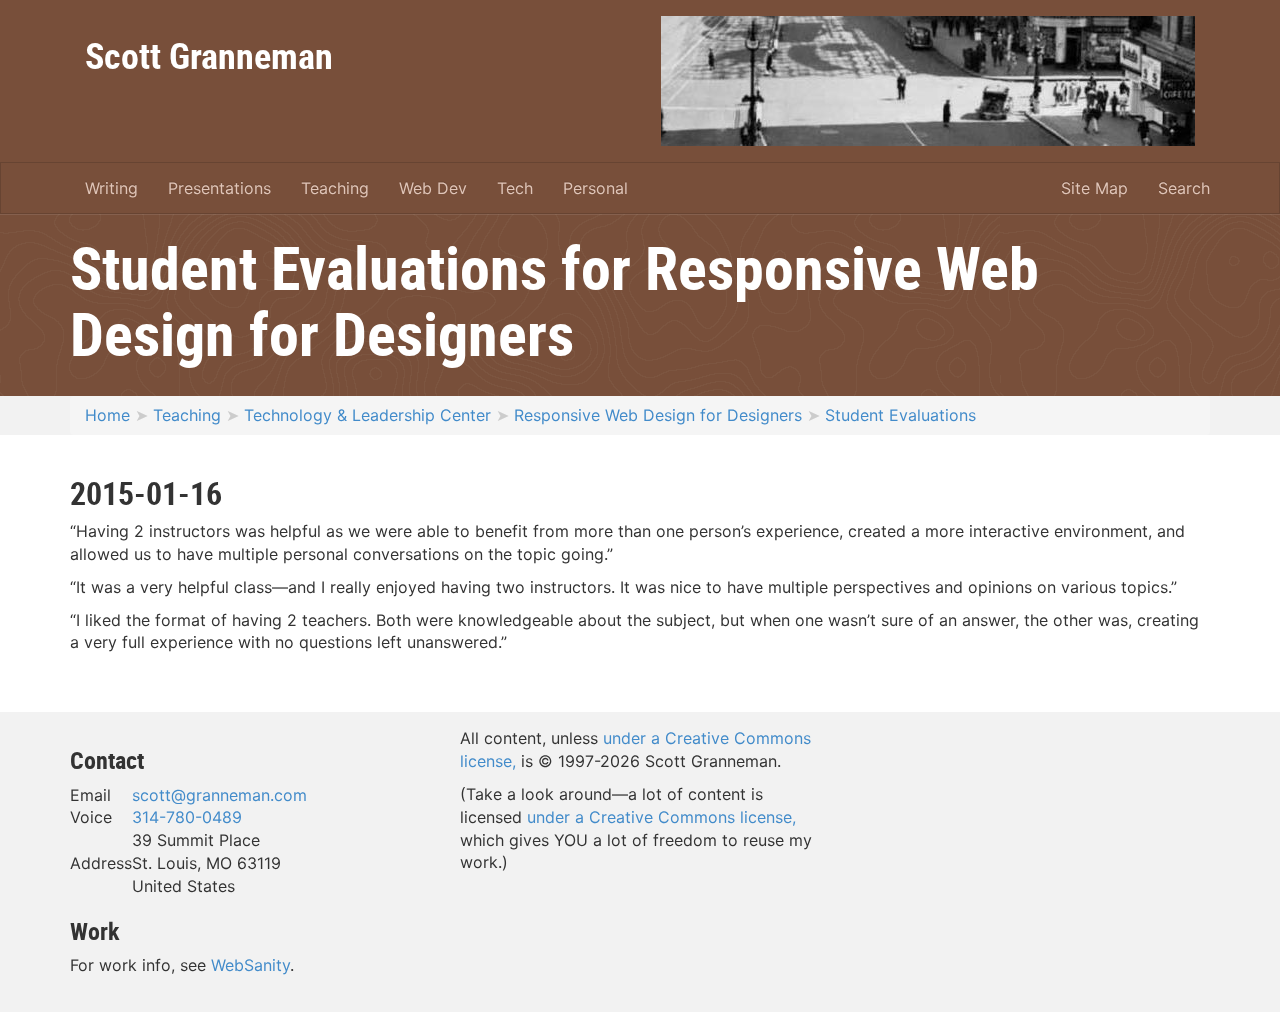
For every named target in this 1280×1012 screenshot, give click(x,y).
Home (107, 415)
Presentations (219, 188)
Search (1184, 188)
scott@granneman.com (219, 795)
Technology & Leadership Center (367, 415)
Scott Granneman (209, 55)
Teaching (335, 188)
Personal (595, 188)
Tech (515, 188)
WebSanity (250, 965)
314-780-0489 (187, 817)
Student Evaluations (900, 415)
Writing (111, 188)
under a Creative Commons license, (661, 817)
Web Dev (433, 188)
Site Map (1094, 188)
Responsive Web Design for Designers (658, 415)
